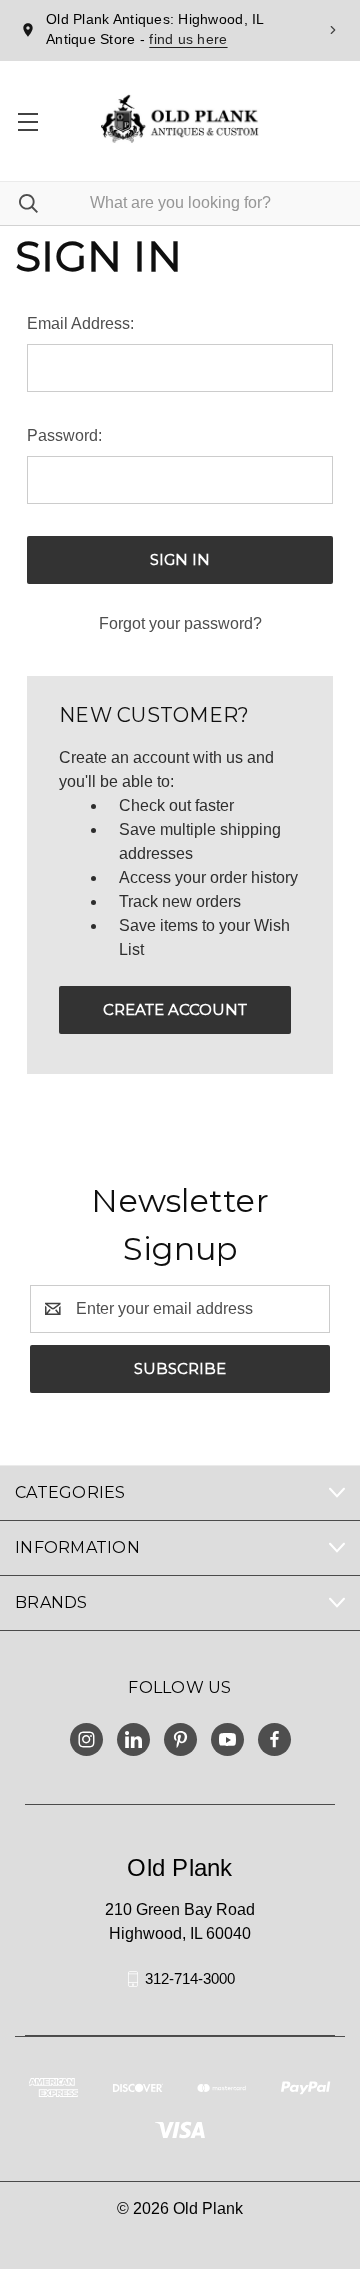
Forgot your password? (180, 623)
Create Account (175, 1009)
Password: (64, 435)
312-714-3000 (190, 1978)
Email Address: (80, 323)
